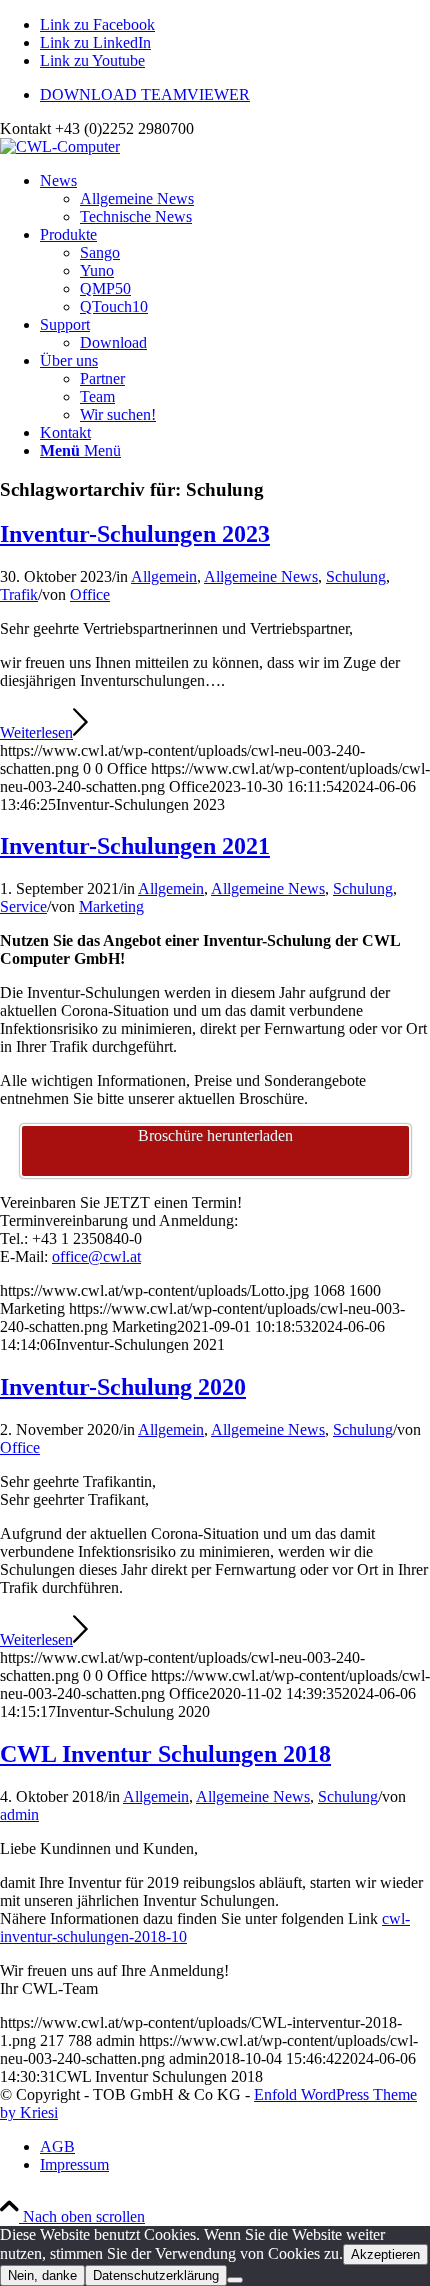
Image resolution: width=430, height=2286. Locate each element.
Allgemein (164, 576)
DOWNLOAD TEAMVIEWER (145, 94)
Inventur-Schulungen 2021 (135, 846)
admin (19, 1814)
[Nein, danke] (235, 2280)
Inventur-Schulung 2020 (123, 1387)
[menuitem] (235, 95)
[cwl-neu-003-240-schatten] (60, 146)
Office (90, 594)
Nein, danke (42, 2275)
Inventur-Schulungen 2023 (135, 534)
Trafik (19, 594)
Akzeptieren (385, 2254)
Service (23, 906)
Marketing (111, 906)
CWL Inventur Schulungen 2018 (165, 1754)
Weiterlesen (36, 732)
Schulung (356, 576)
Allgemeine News (261, 576)
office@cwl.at (96, 1256)
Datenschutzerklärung (156, 2275)
